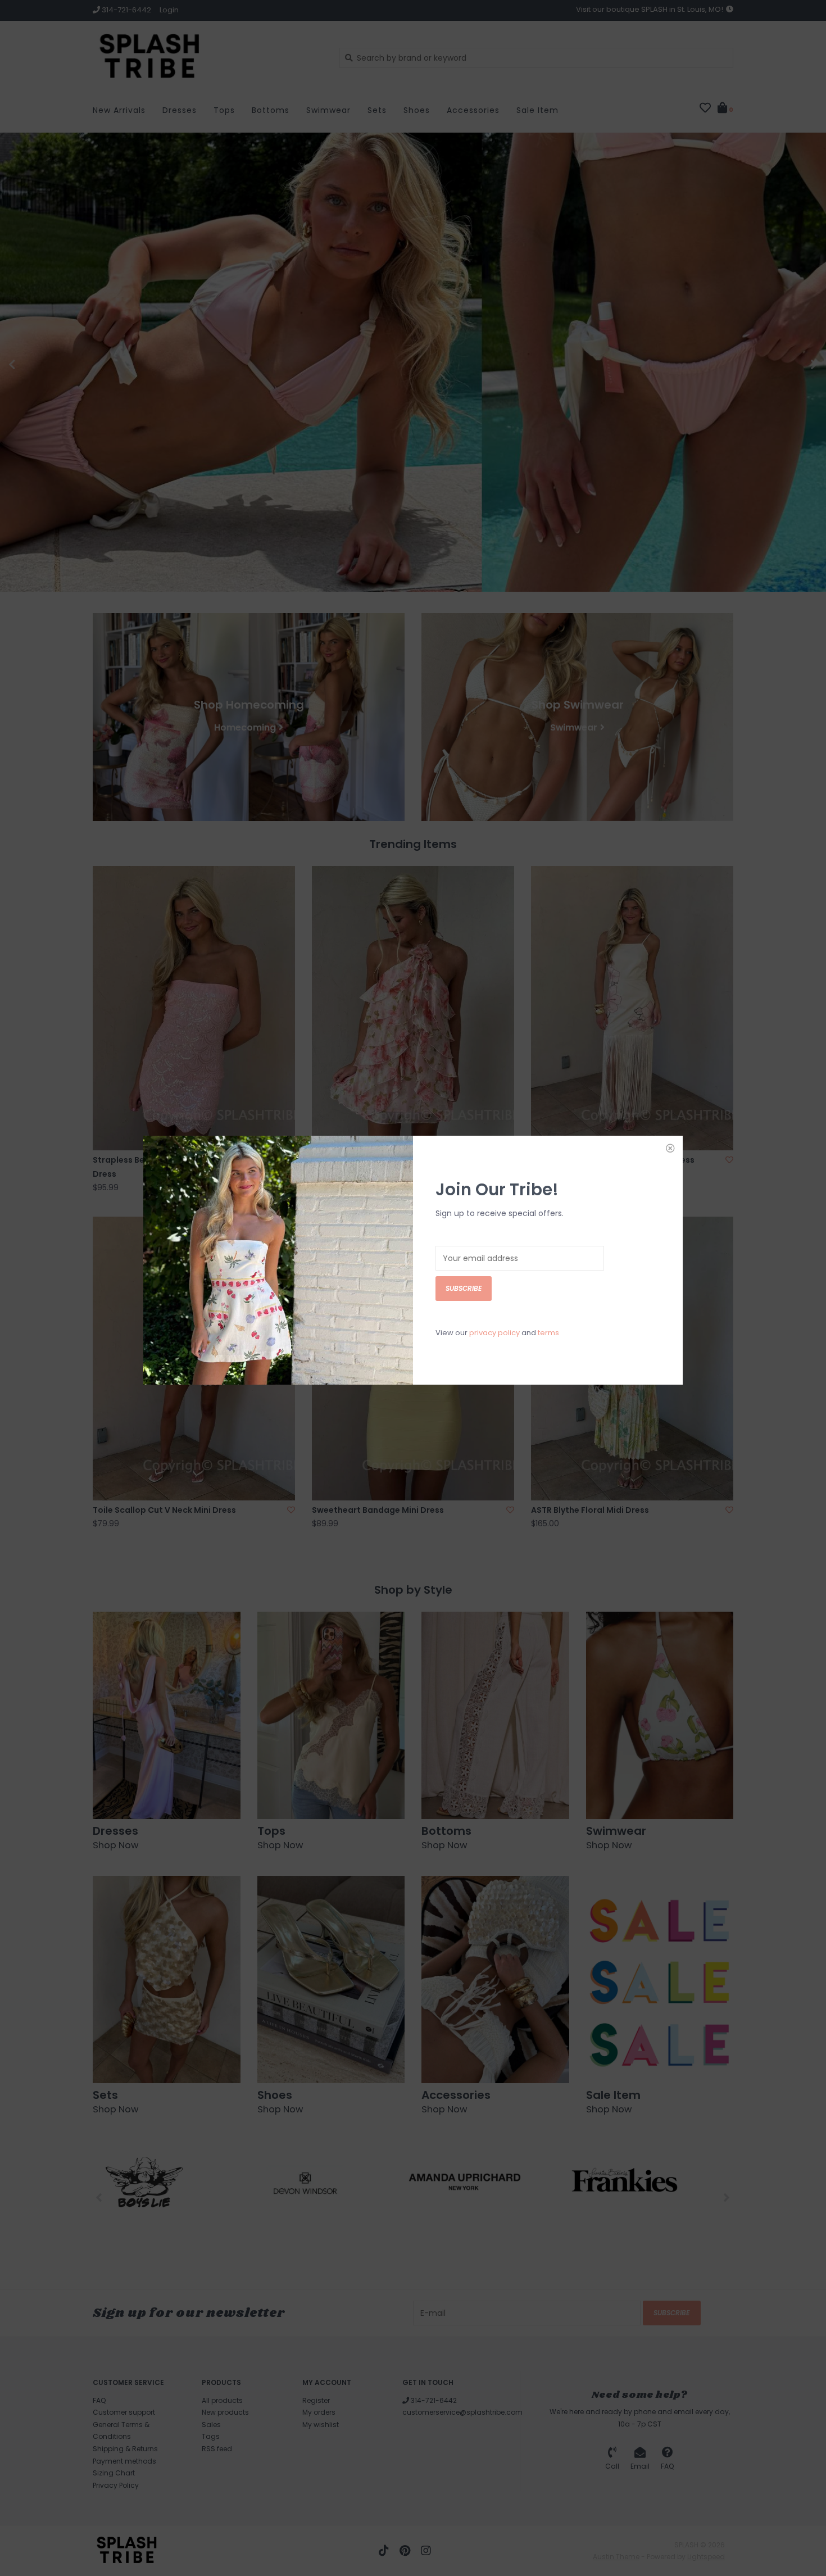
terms (548, 1333)
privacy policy (494, 1333)
